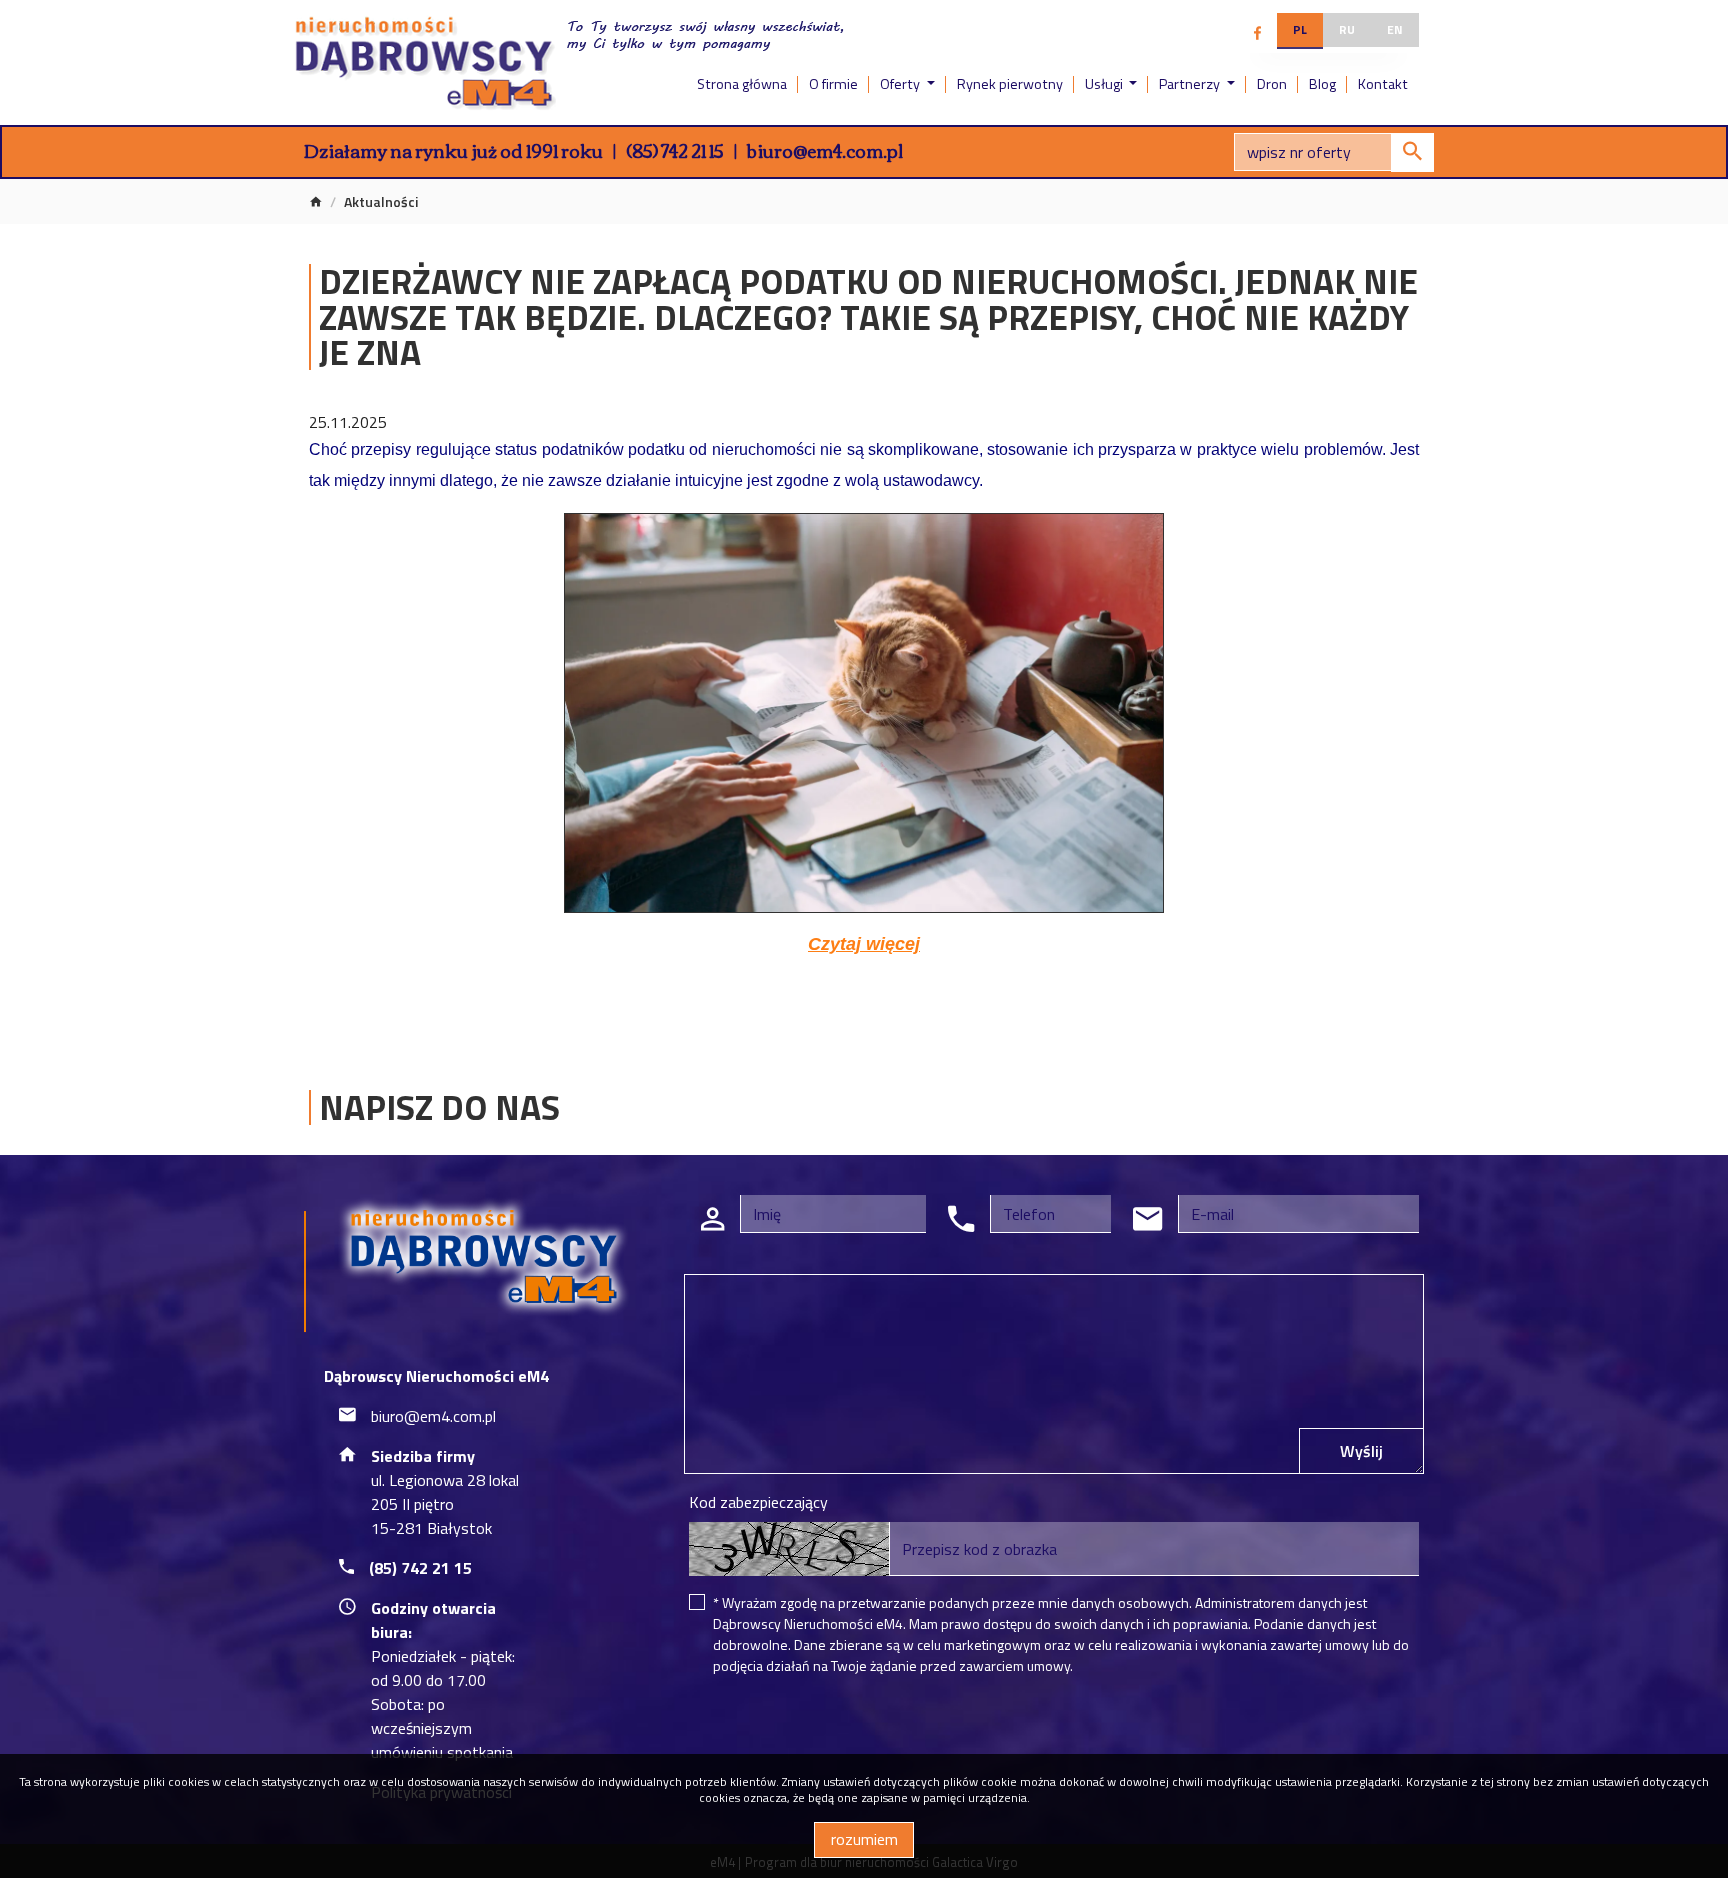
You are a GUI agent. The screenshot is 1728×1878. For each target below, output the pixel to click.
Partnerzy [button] (1191, 84)
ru (1347, 29)
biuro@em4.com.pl (825, 150)
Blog (1322, 84)
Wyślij (1361, 1451)
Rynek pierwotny (1010, 84)
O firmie (833, 84)
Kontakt (1383, 84)
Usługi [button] (1105, 84)
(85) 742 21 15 (675, 150)
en (1395, 29)
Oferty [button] (901, 84)
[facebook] (1257, 33)
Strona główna (742, 84)
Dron (1272, 84)
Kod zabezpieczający (758, 1502)
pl (1300, 29)
